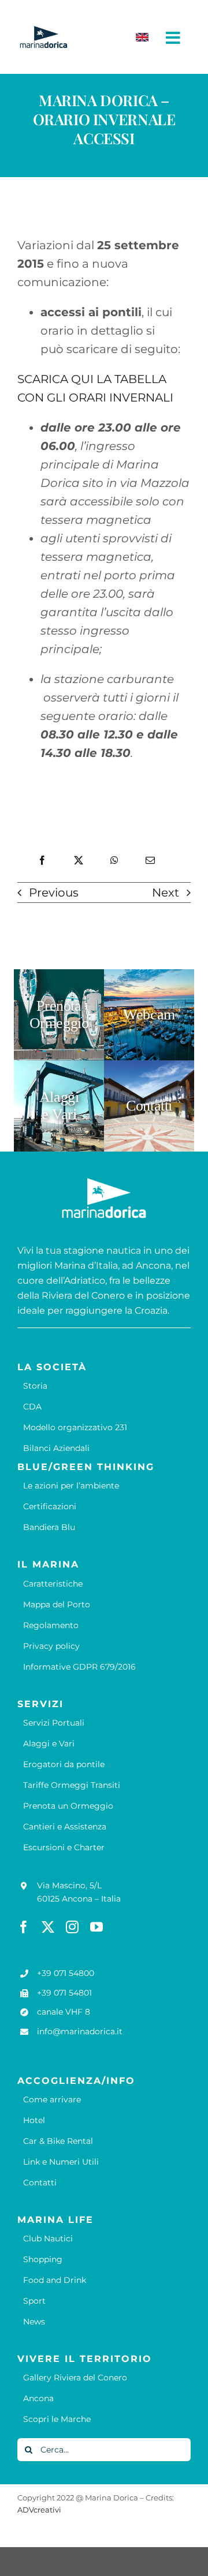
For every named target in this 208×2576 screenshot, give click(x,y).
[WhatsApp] (114, 860)
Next (166, 893)
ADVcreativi (39, 2510)
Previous (54, 893)
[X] (79, 860)
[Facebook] (42, 860)
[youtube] (96, 1927)
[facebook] (24, 1927)
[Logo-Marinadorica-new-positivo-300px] (43, 31)
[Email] (150, 860)
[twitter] (48, 1927)
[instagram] (72, 1927)
